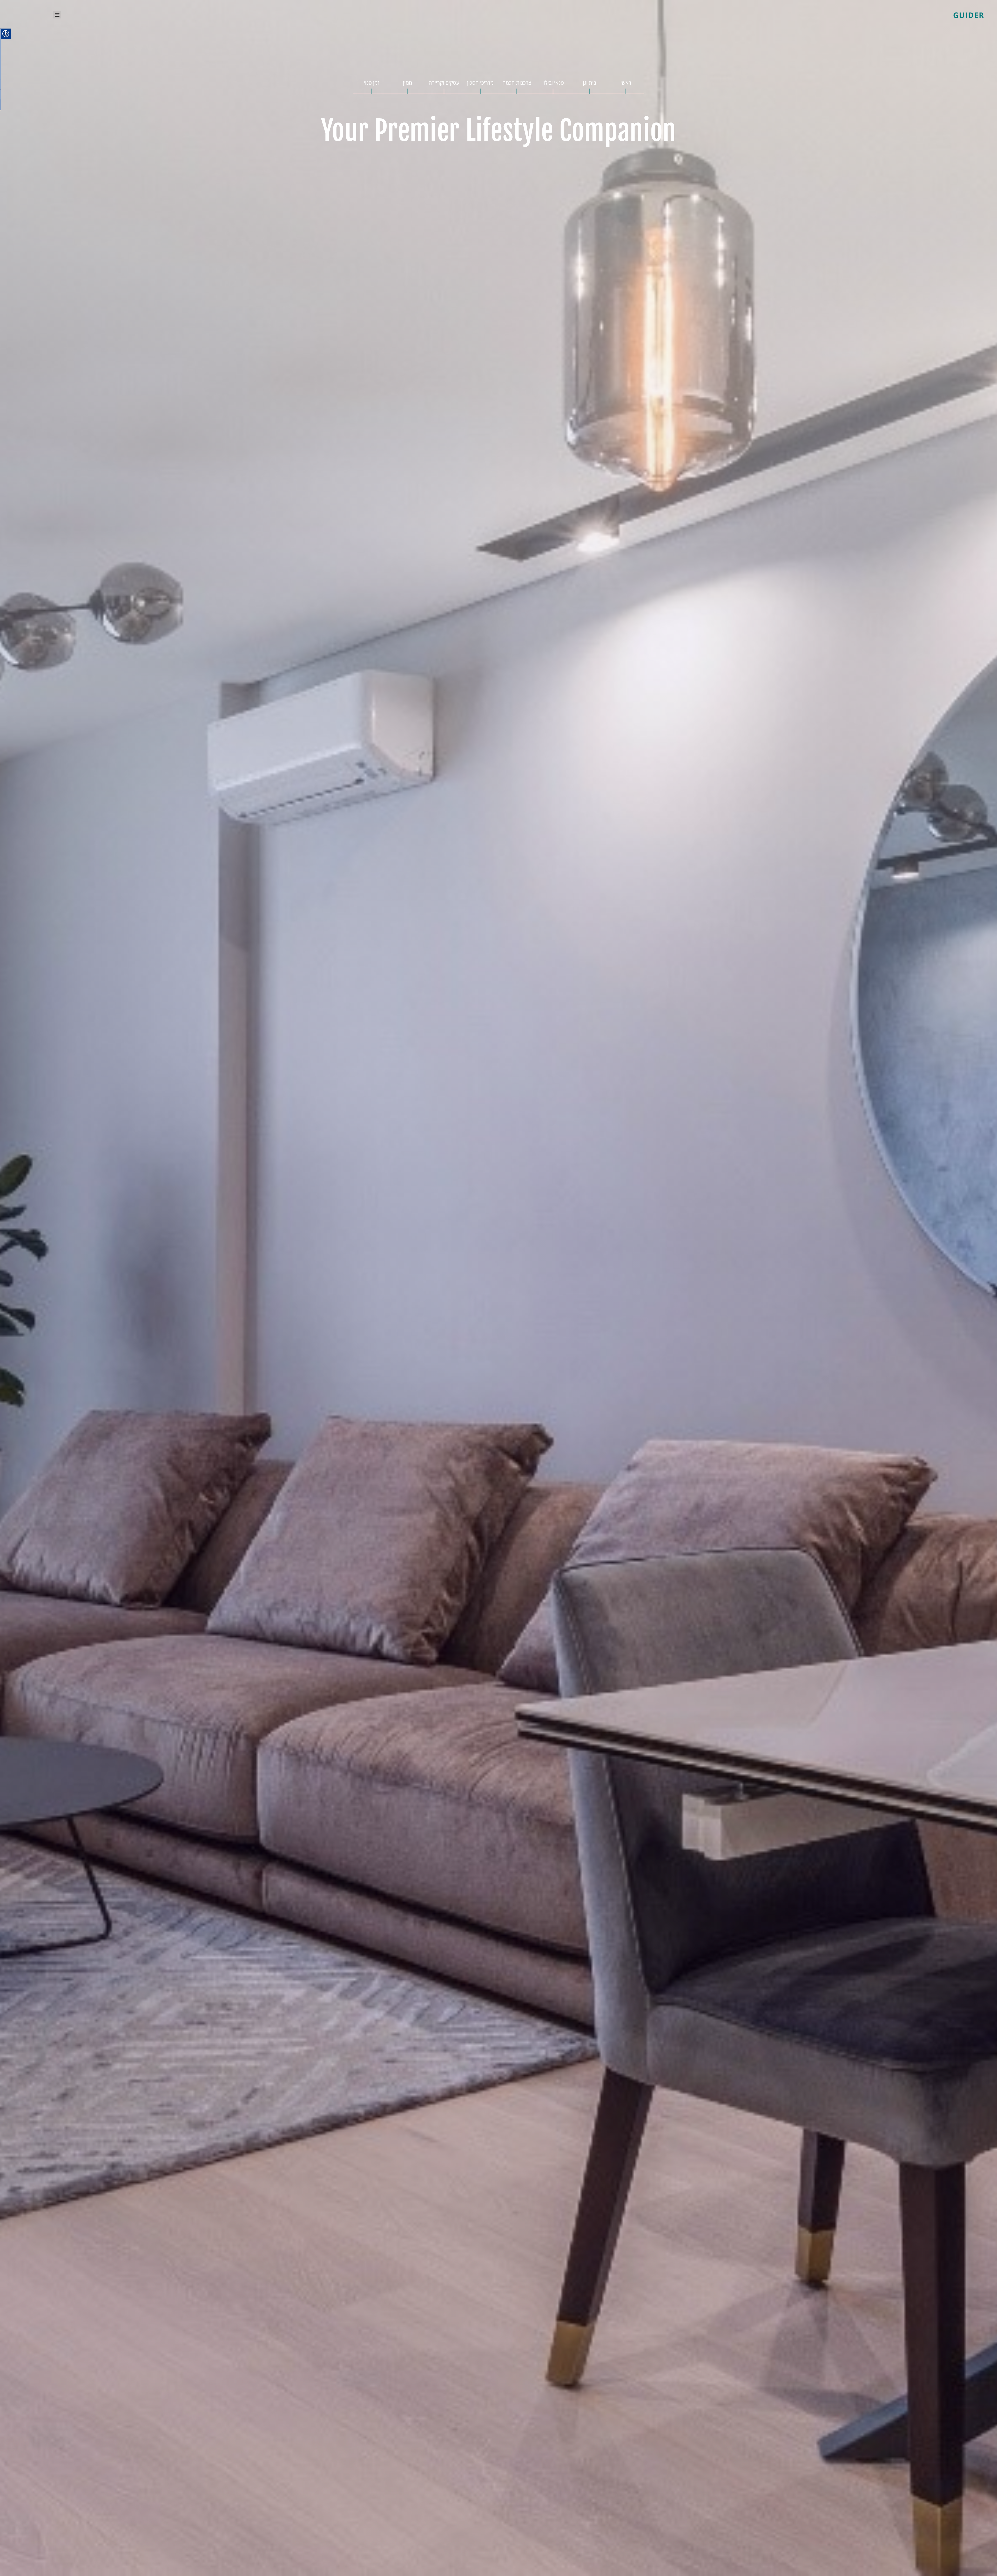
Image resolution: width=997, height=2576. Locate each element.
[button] (57, 15)
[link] (880, 15)
